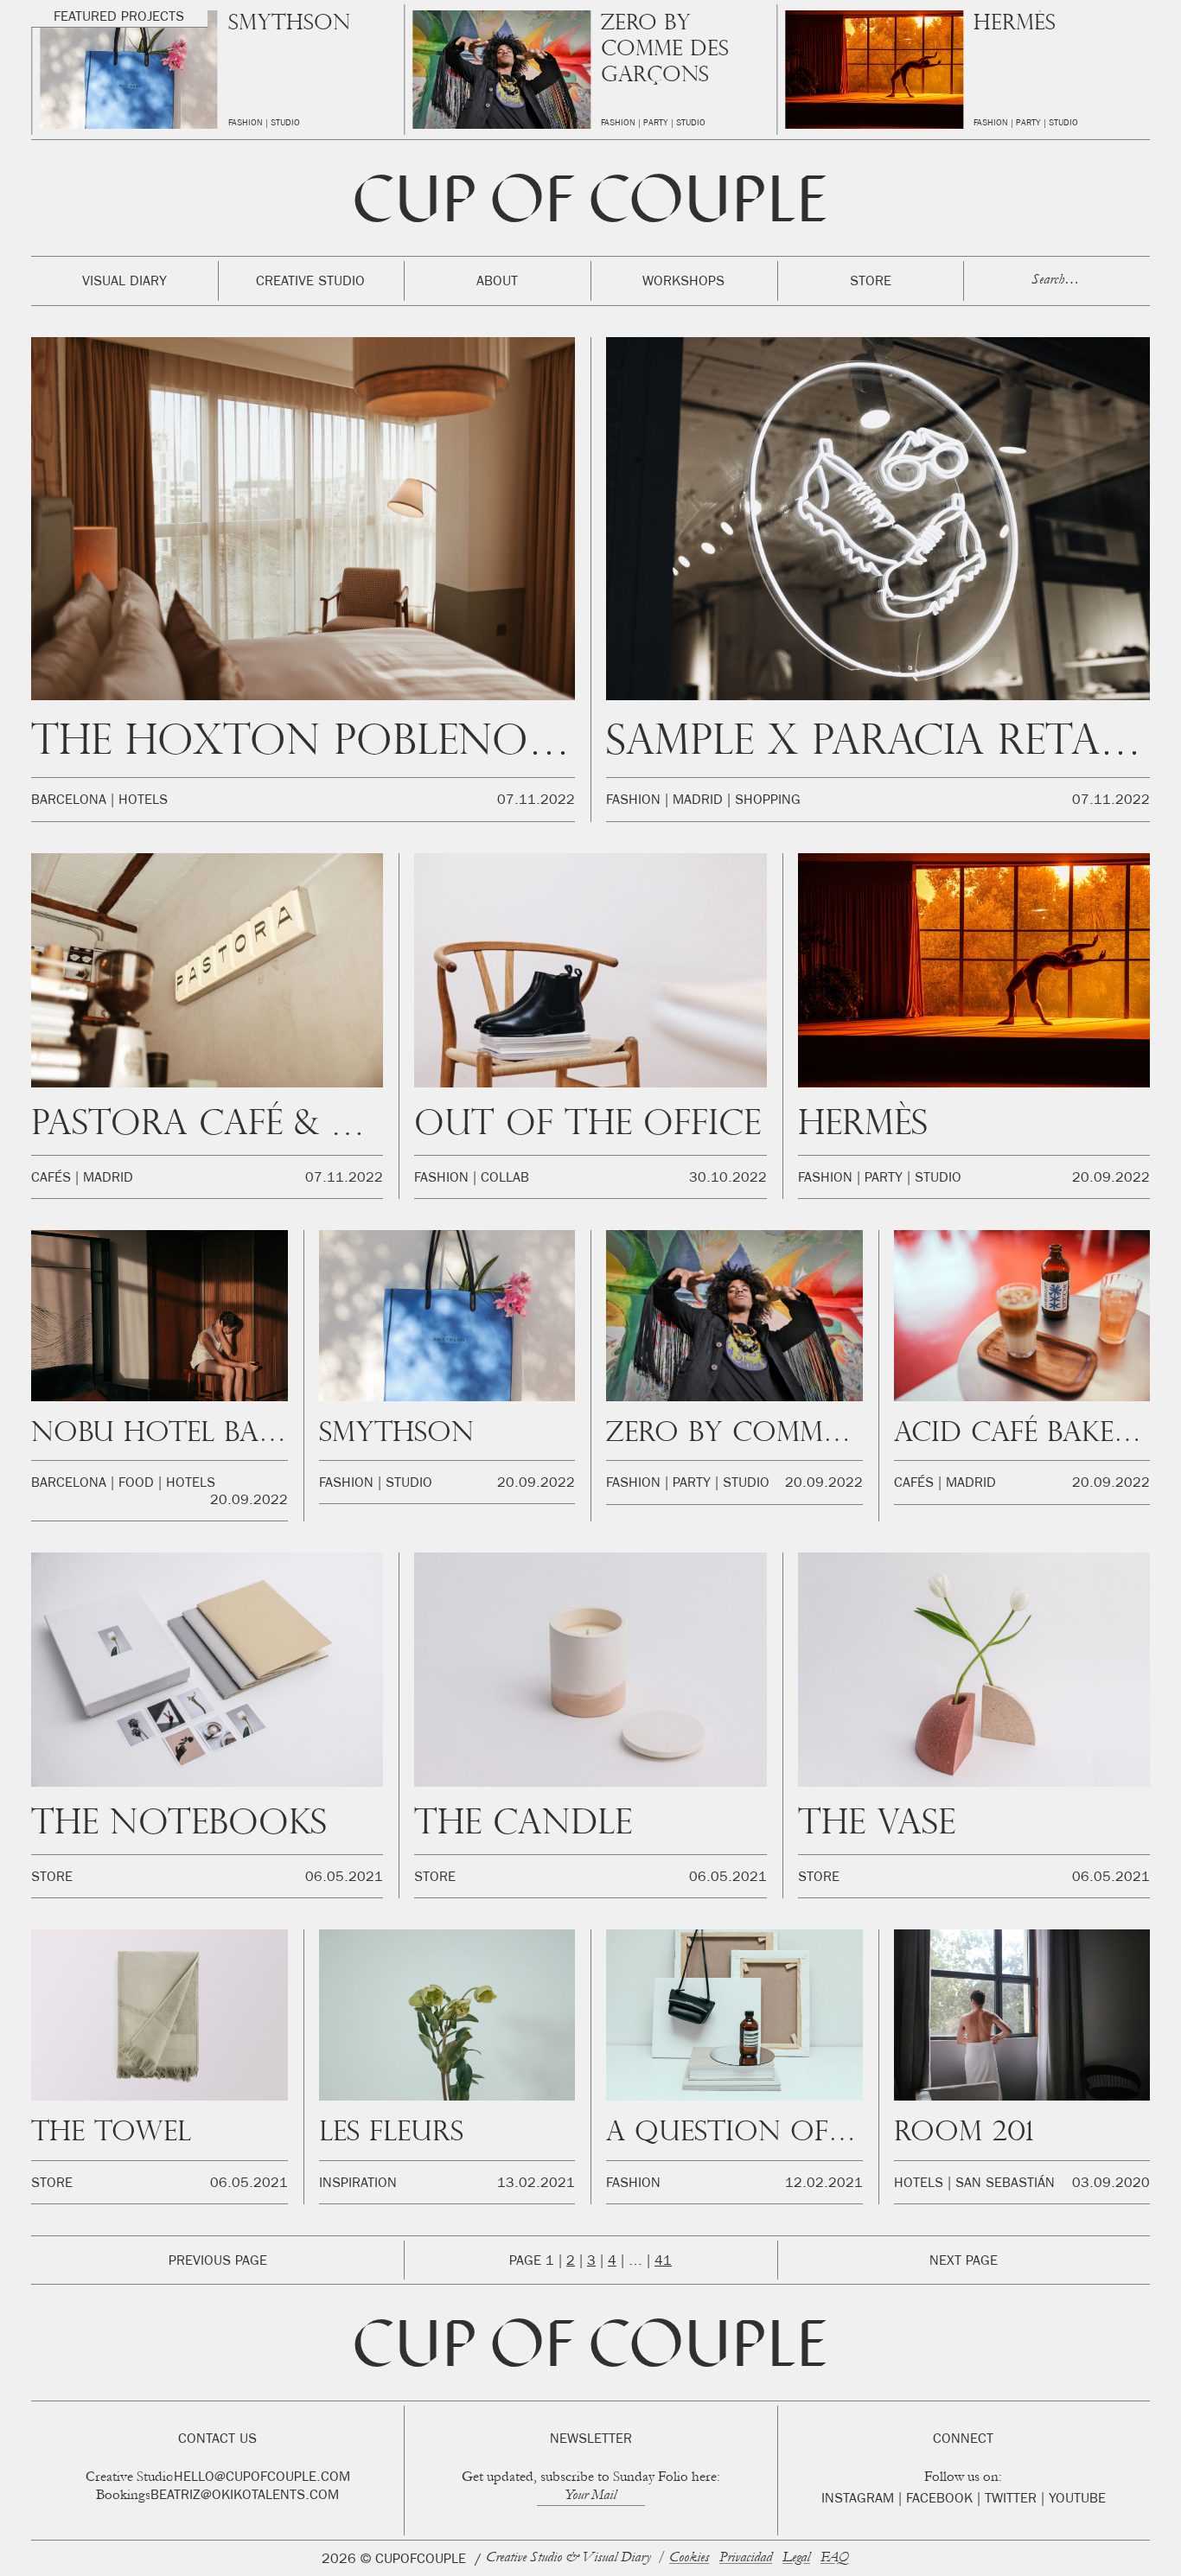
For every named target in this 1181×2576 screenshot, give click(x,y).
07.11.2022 (536, 801)
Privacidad (746, 2558)
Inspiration (358, 2184)
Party (283, 124)
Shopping (768, 801)
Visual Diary (124, 283)
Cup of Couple (590, 206)
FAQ (835, 2558)
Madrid (698, 801)
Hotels (1044, 124)
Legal (796, 2558)
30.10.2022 (728, 1179)
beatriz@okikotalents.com (245, 2496)
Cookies (689, 2558)
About (497, 283)
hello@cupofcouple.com (262, 2478)
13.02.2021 (536, 2184)
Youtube (1077, 2500)
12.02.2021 (824, 2184)
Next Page (964, 2262)
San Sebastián (1005, 2184)
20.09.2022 (1111, 1179)
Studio (318, 124)
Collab (505, 1179)
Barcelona (997, 124)
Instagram (858, 2500)
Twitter (1011, 2500)
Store (871, 283)
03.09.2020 (1111, 2184)
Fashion (246, 124)
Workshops (683, 283)
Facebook (939, 2500)
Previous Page (218, 2262)
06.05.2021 (344, 1878)
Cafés (51, 1179)
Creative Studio (310, 283)
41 (663, 2262)
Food (136, 1484)
